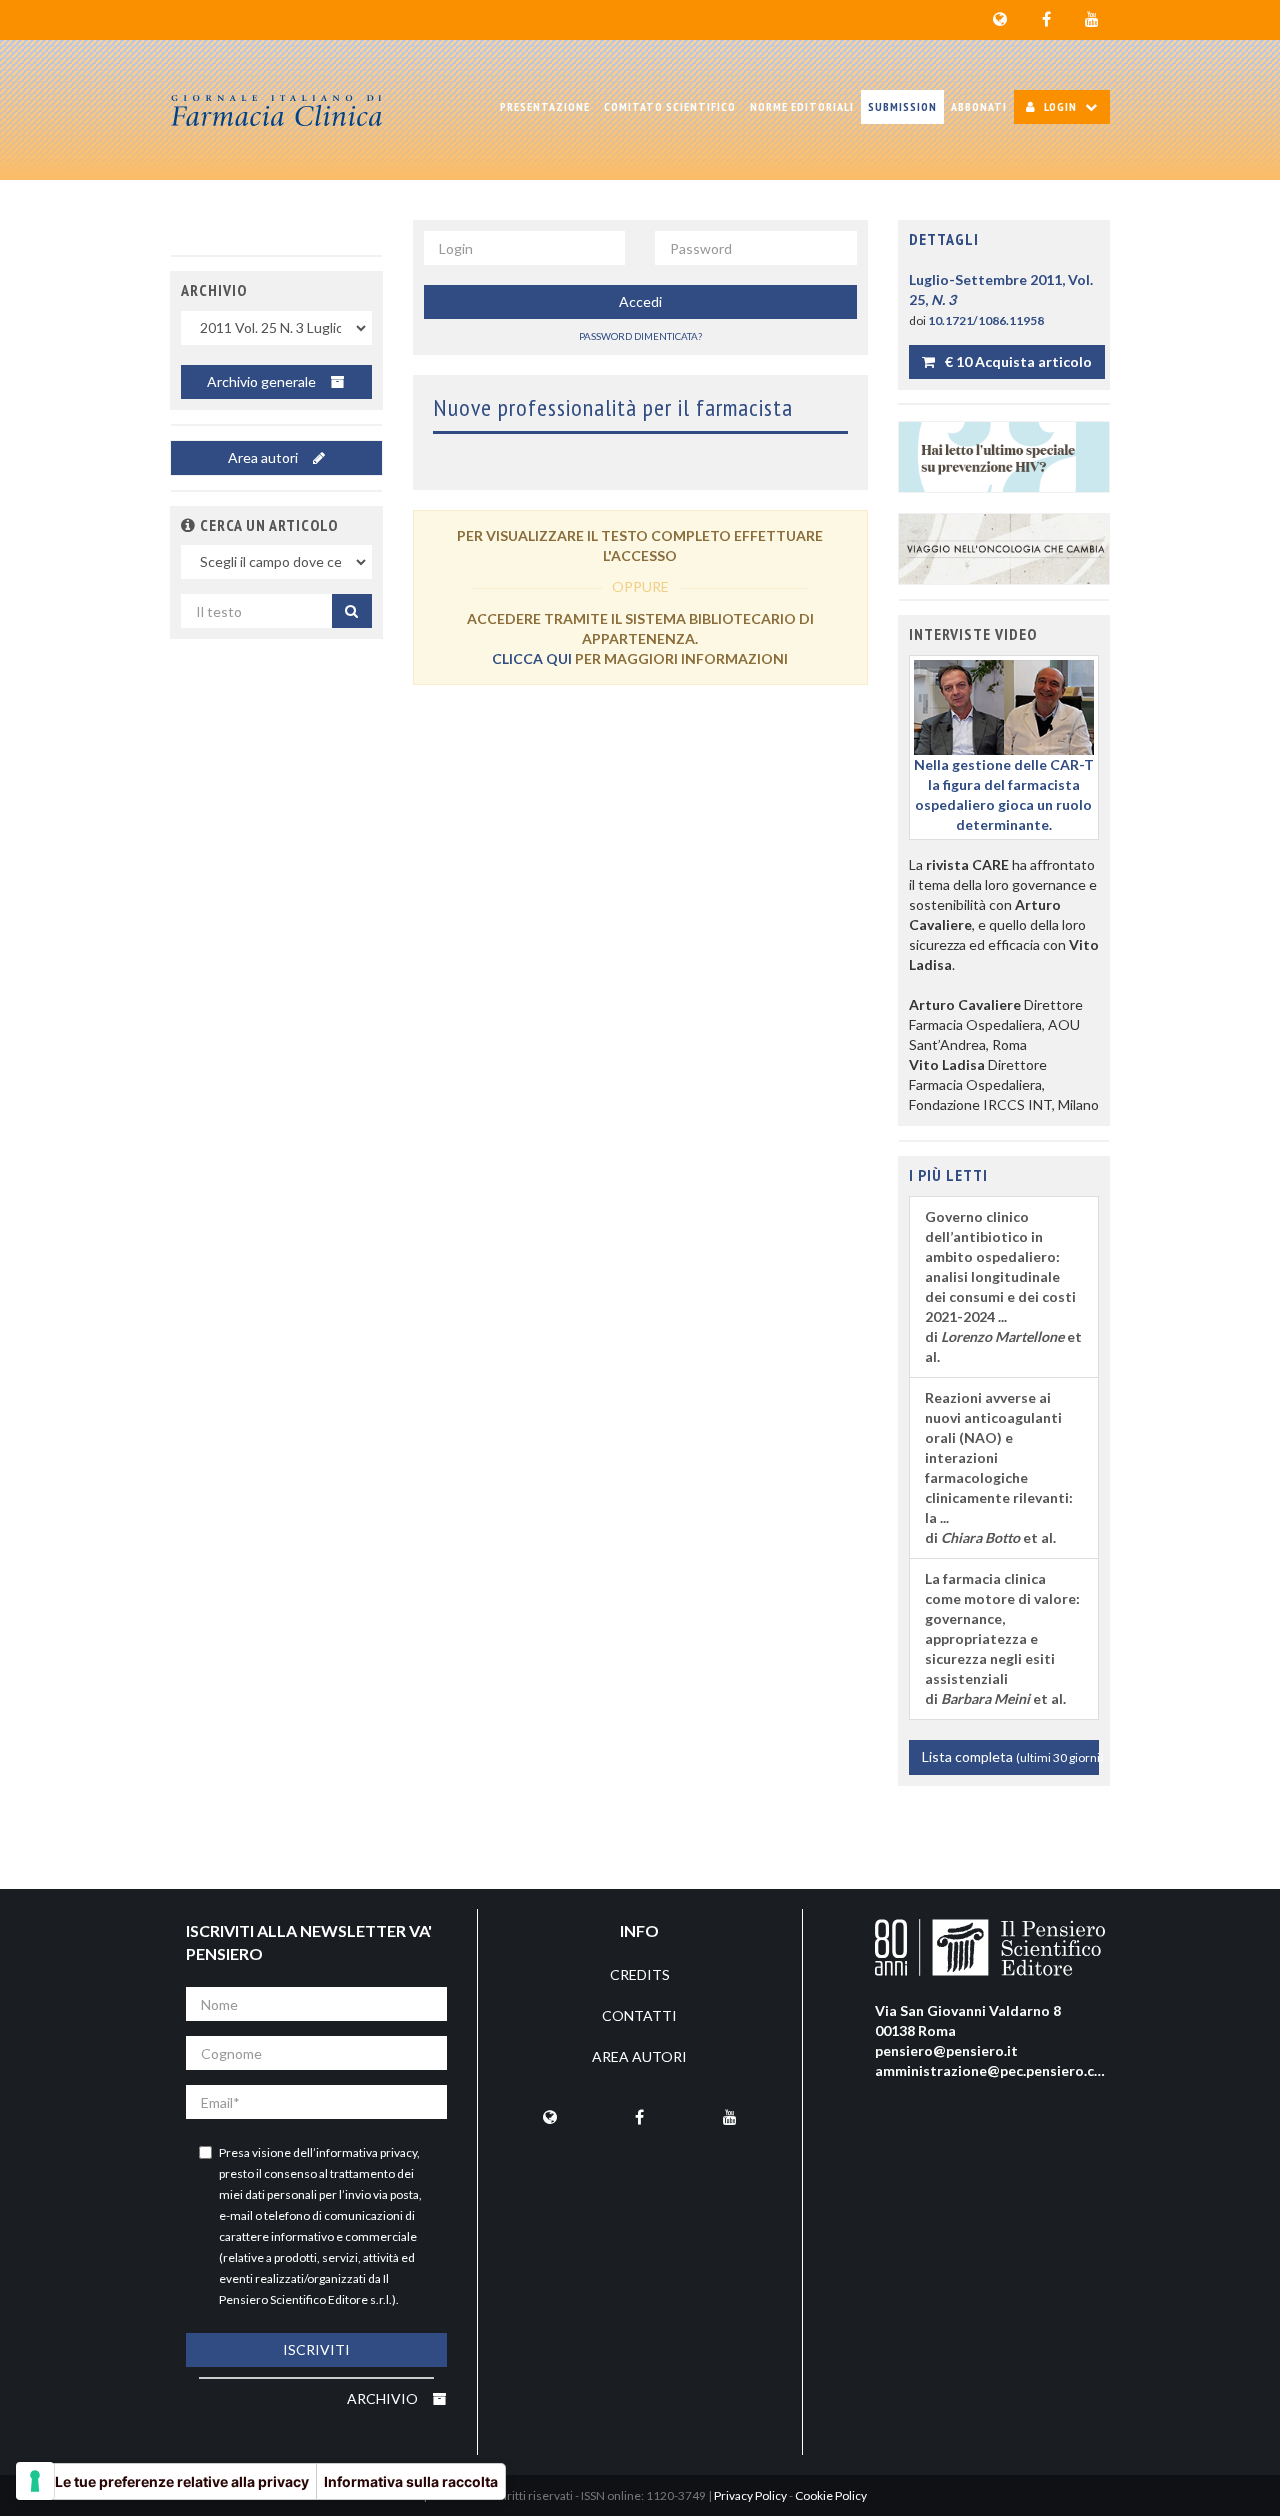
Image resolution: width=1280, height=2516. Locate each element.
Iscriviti (316, 2349)
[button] (188, 525)
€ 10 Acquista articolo (1017, 361)
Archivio (384, 2398)
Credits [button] (640, 1974)
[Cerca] (352, 611)
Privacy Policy (750, 2495)
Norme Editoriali (802, 106)
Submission (902, 106)
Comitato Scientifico (670, 106)
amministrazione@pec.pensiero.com (995, 2070)
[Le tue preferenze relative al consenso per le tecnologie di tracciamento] (35, 2481)
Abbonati (979, 106)
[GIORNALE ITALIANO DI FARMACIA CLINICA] (276, 110)
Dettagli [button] (944, 239)
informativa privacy (366, 2152)
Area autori (264, 457)
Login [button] (1060, 106)
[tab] (1004, 240)
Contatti (639, 2015)
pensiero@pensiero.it (946, 2050)
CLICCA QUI (532, 658)
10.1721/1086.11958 (986, 320)
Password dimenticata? (640, 336)
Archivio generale (263, 381)
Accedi (640, 301)
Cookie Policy (831, 2495)
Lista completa (1011, 1756)
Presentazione (545, 106)
